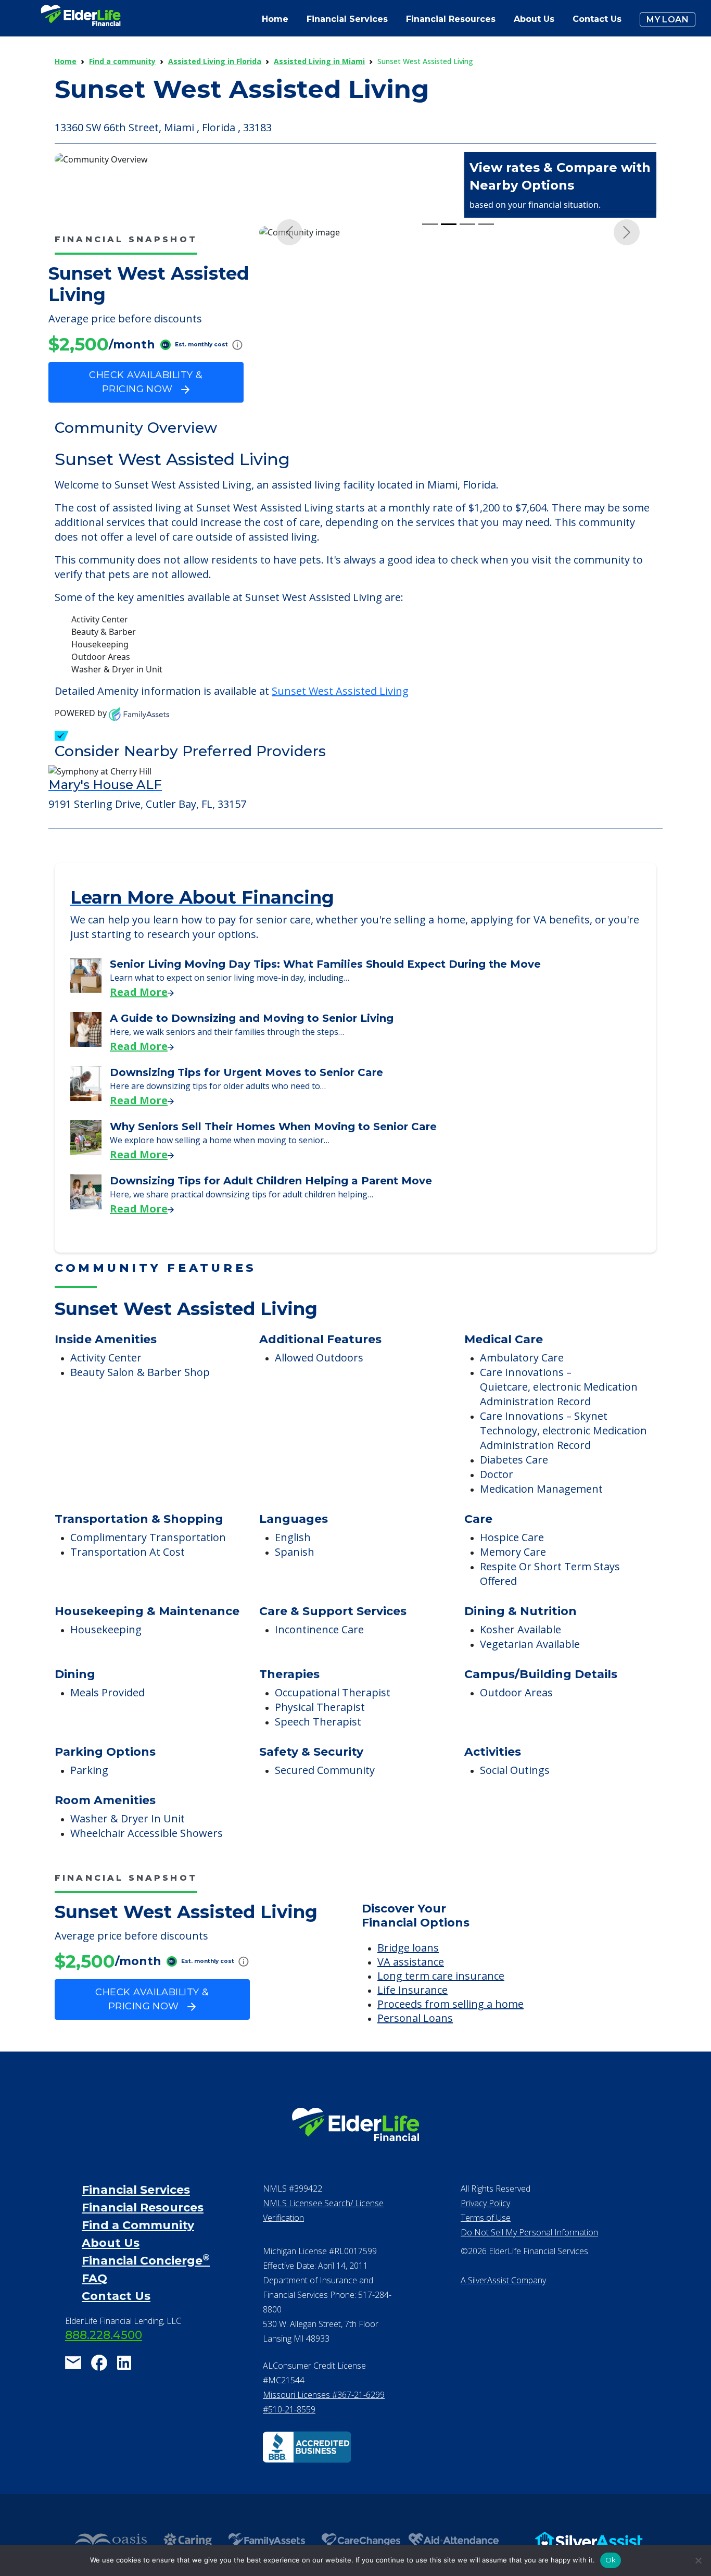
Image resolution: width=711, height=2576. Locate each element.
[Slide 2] (449, 424)
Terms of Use (486, 2245)
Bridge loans (408, 1975)
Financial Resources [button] (451, 19)
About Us (534, 19)
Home (275, 19)
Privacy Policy (485, 2231)
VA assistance (411, 1989)
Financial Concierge (146, 2288)
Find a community (122, 61)
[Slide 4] (486, 424)
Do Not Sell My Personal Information (529, 2260)
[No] (698, 2560)
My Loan (668, 20)
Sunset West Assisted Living (340, 718)
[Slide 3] (467, 424)
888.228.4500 (104, 2363)
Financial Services (136, 2217)
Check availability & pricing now (146, 382)
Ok (611, 2560)
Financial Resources (143, 2235)
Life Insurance (412, 2017)
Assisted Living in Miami (319, 61)
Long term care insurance (441, 2003)
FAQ (94, 2306)
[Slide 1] (430, 424)
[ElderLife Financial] (81, 20)
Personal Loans (415, 2046)
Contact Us (597, 19)
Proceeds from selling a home (450, 2031)
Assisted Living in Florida (215, 61)
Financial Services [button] (347, 19)
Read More (139, 1020)
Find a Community (138, 2253)
